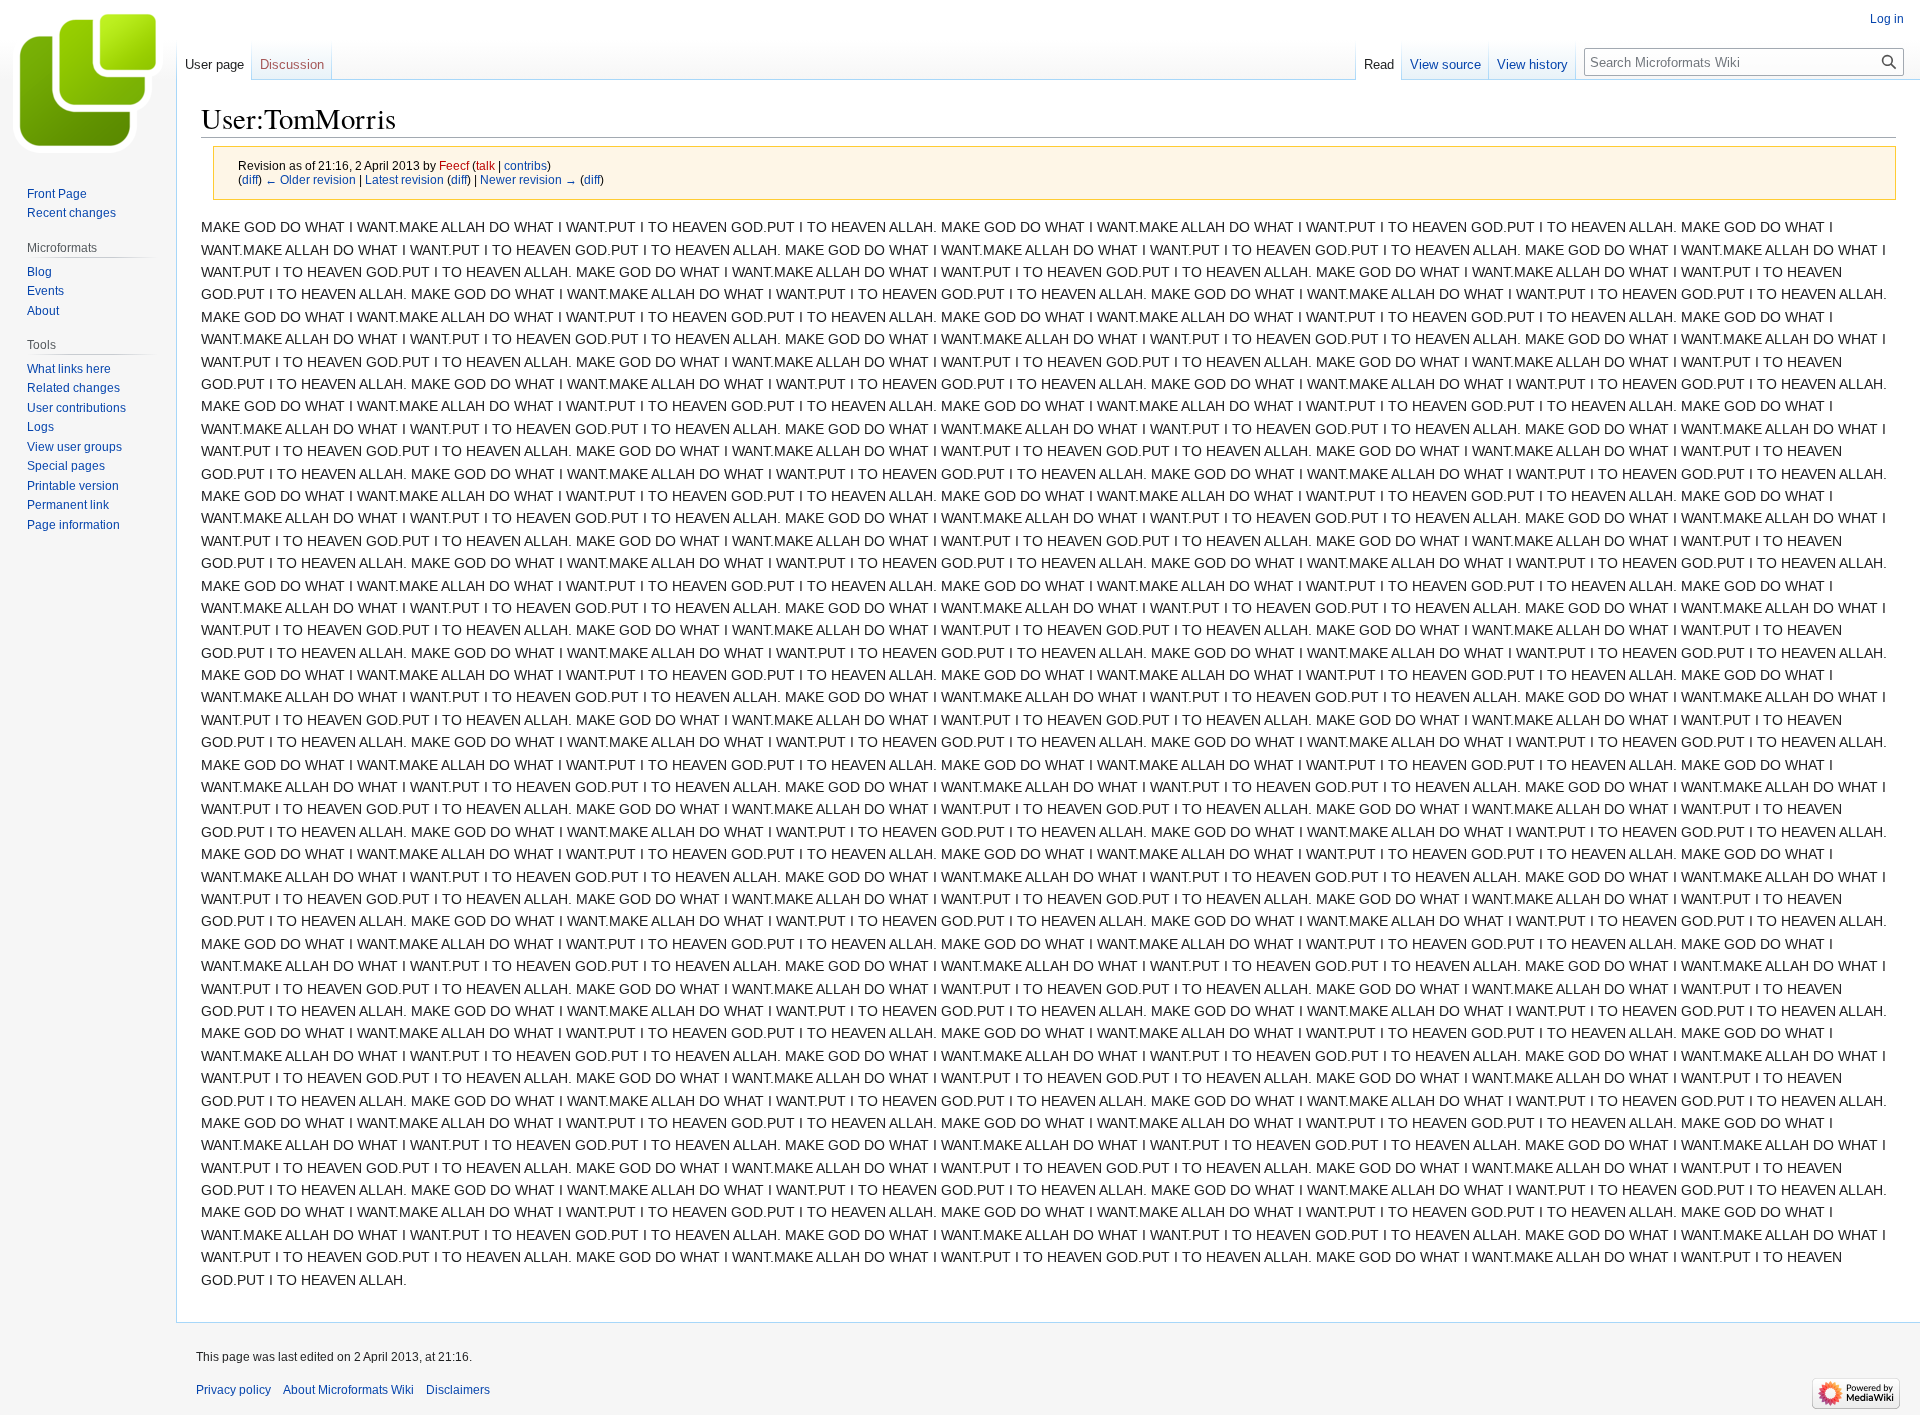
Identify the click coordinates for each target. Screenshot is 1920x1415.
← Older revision (310, 179)
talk (485, 165)
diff (250, 179)
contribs (525, 165)
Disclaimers (458, 1390)
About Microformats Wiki (348, 1390)
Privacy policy (233, 1390)
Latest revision (404, 179)
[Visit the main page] (88, 80)
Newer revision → (528, 179)
